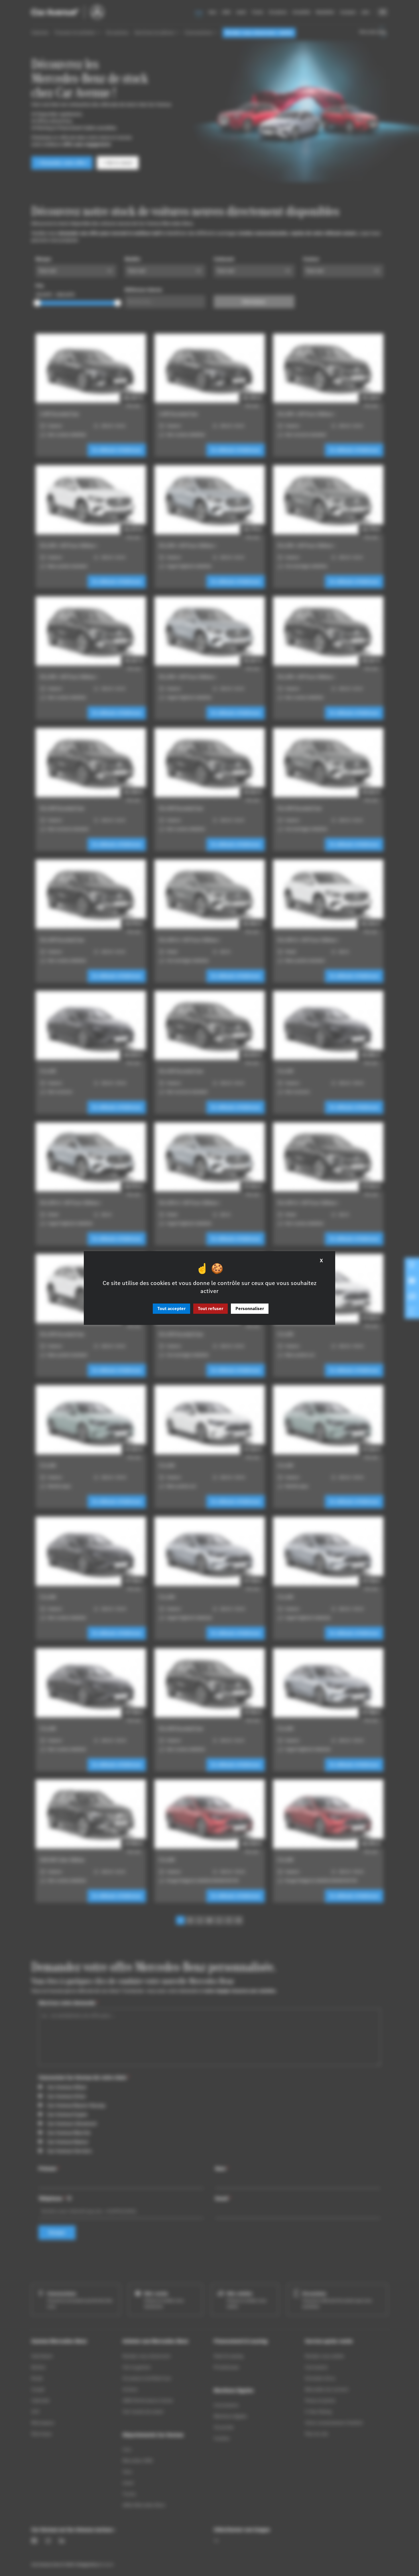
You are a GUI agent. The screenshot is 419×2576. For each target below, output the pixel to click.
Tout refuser (210, 1309)
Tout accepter (171, 1309)
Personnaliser (250, 1309)
